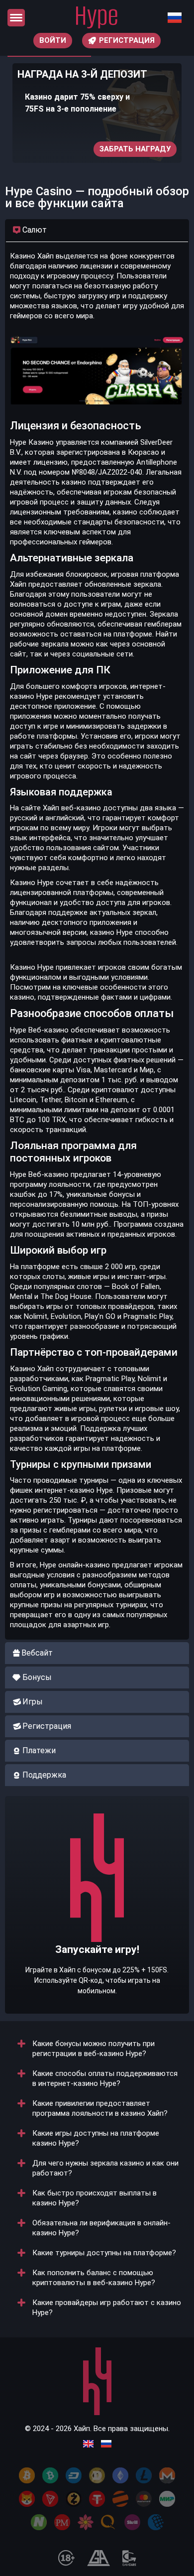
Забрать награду (135, 149)
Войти (53, 40)
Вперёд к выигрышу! (97, 1935)
